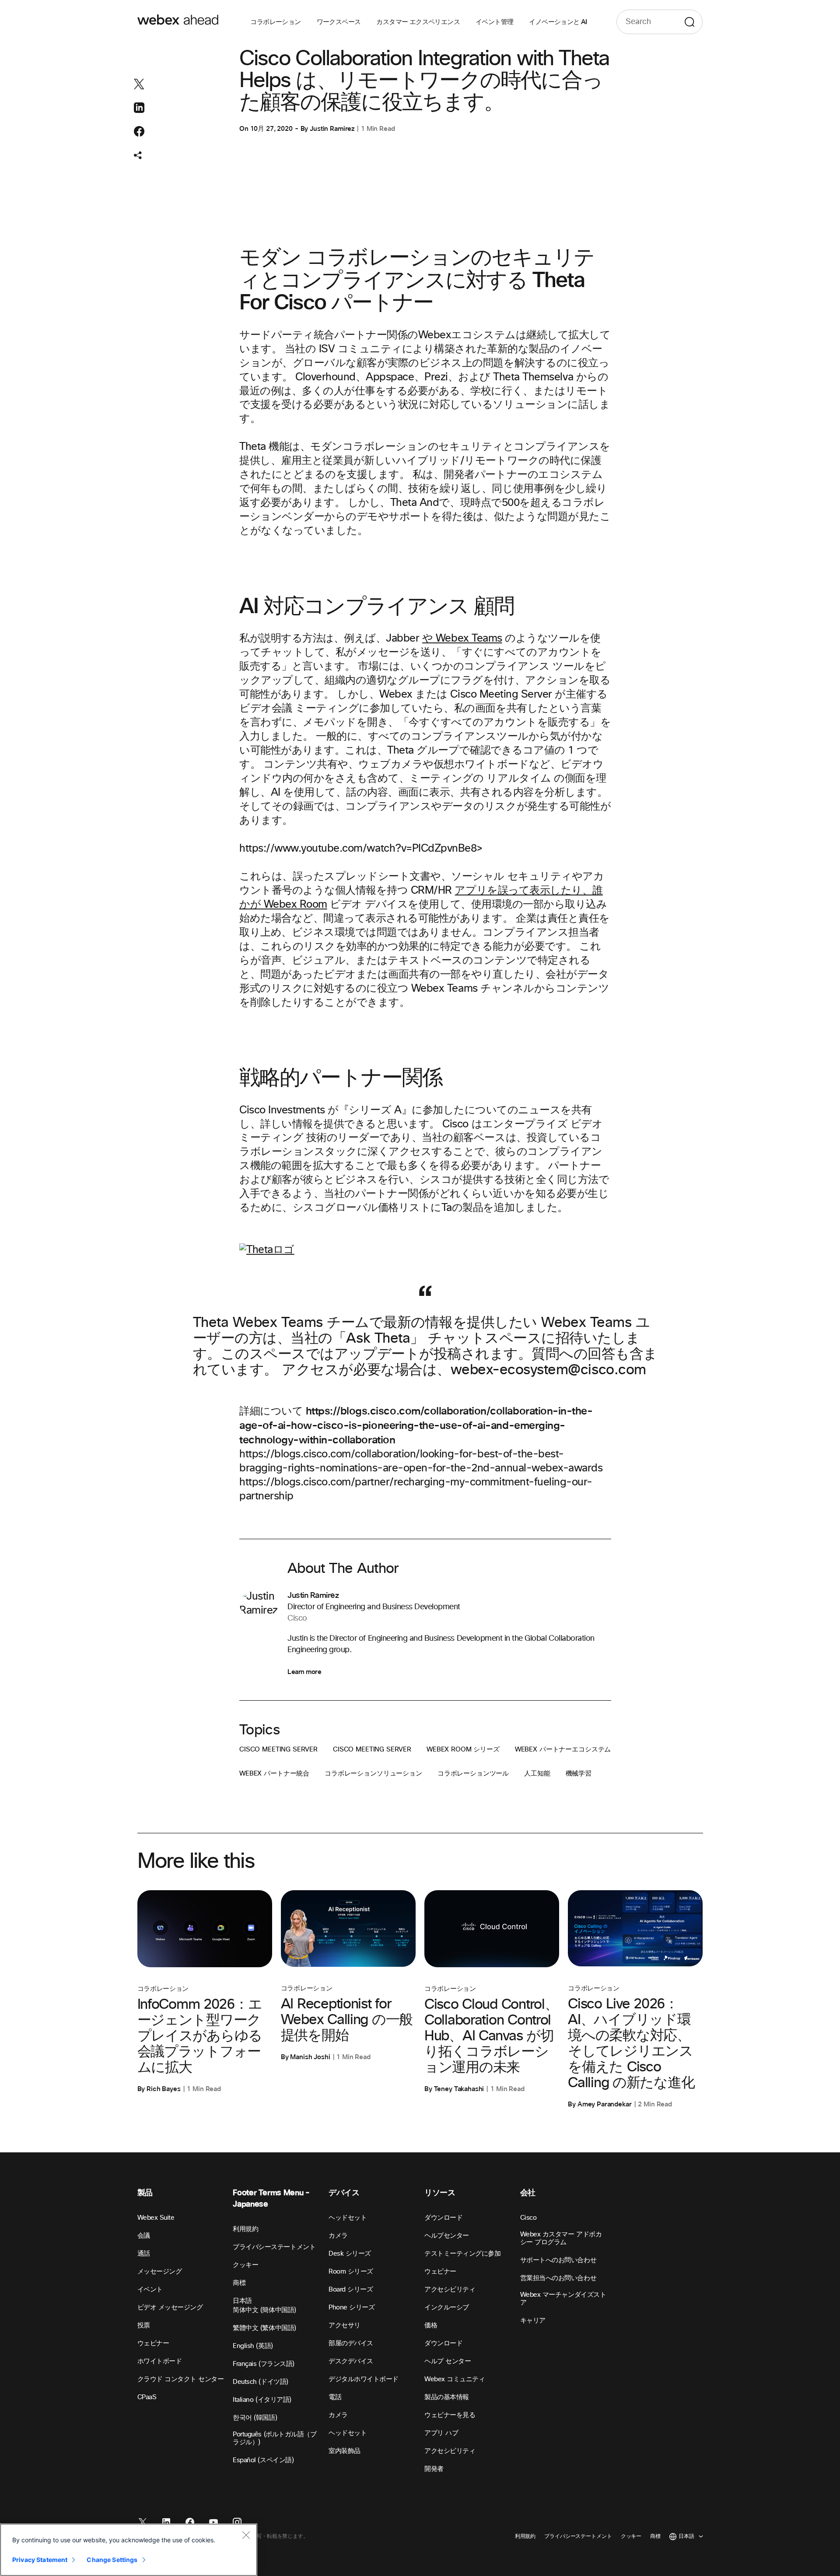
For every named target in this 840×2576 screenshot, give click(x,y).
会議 (144, 2236)
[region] (129, 2550)
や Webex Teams (462, 639)
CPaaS (147, 2397)
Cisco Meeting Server (278, 1750)
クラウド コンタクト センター (181, 2379)
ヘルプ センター (448, 2361)
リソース (440, 2193)
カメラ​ (338, 2236)
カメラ (338, 2415)
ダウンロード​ (443, 2218)
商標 (239, 2283)
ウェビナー (153, 2343)
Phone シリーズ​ (352, 2308)
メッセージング (160, 2272)
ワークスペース (339, 22)
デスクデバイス (351, 2361)
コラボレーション (275, 22)
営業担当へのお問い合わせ (558, 2278)
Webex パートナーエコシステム (563, 1750)
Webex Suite (156, 2218)
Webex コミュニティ (455, 2379)
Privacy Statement (40, 2560)
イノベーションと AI (558, 22)
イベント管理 (494, 22)
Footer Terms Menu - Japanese (271, 2199)
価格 (431, 2325)
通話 (144, 2254)
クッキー (245, 2265)
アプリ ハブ (441, 2433)
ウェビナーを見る (450, 2415)
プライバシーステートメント (274, 2247)
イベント (150, 2290)
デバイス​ (344, 2193)
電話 (335, 2397)
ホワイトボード (160, 2361)
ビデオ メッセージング (170, 2308)
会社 (528, 2193)
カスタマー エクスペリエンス (418, 22)
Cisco (528, 2218)
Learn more (304, 1672)
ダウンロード (443, 2343)
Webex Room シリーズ (463, 1750)
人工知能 (537, 1774)
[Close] (246, 2535)
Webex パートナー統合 (274, 1774)
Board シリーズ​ (351, 2290)
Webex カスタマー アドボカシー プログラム (561, 2238)
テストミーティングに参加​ (462, 2254)
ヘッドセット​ (348, 2218)
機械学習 (579, 1774)
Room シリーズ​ (351, 2272)
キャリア (533, 2321)
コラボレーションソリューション (373, 1774)
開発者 (434, 2469)
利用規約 (245, 2229)
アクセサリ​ (345, 2325)
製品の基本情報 (447, 2397)
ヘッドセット (348, 2433)
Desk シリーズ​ (350, 2254)
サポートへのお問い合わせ (558, 2260)
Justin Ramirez (332, 129)
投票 (144, 2325)
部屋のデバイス (351, 2343)
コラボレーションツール (473, 1774)
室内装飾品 (345, 2451)
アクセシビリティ (450, 2290)
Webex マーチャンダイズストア (563, 2299)
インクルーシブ (447, 2308)
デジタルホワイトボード (364, 2379)
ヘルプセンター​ (447, 2236)
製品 (145, 2193)
